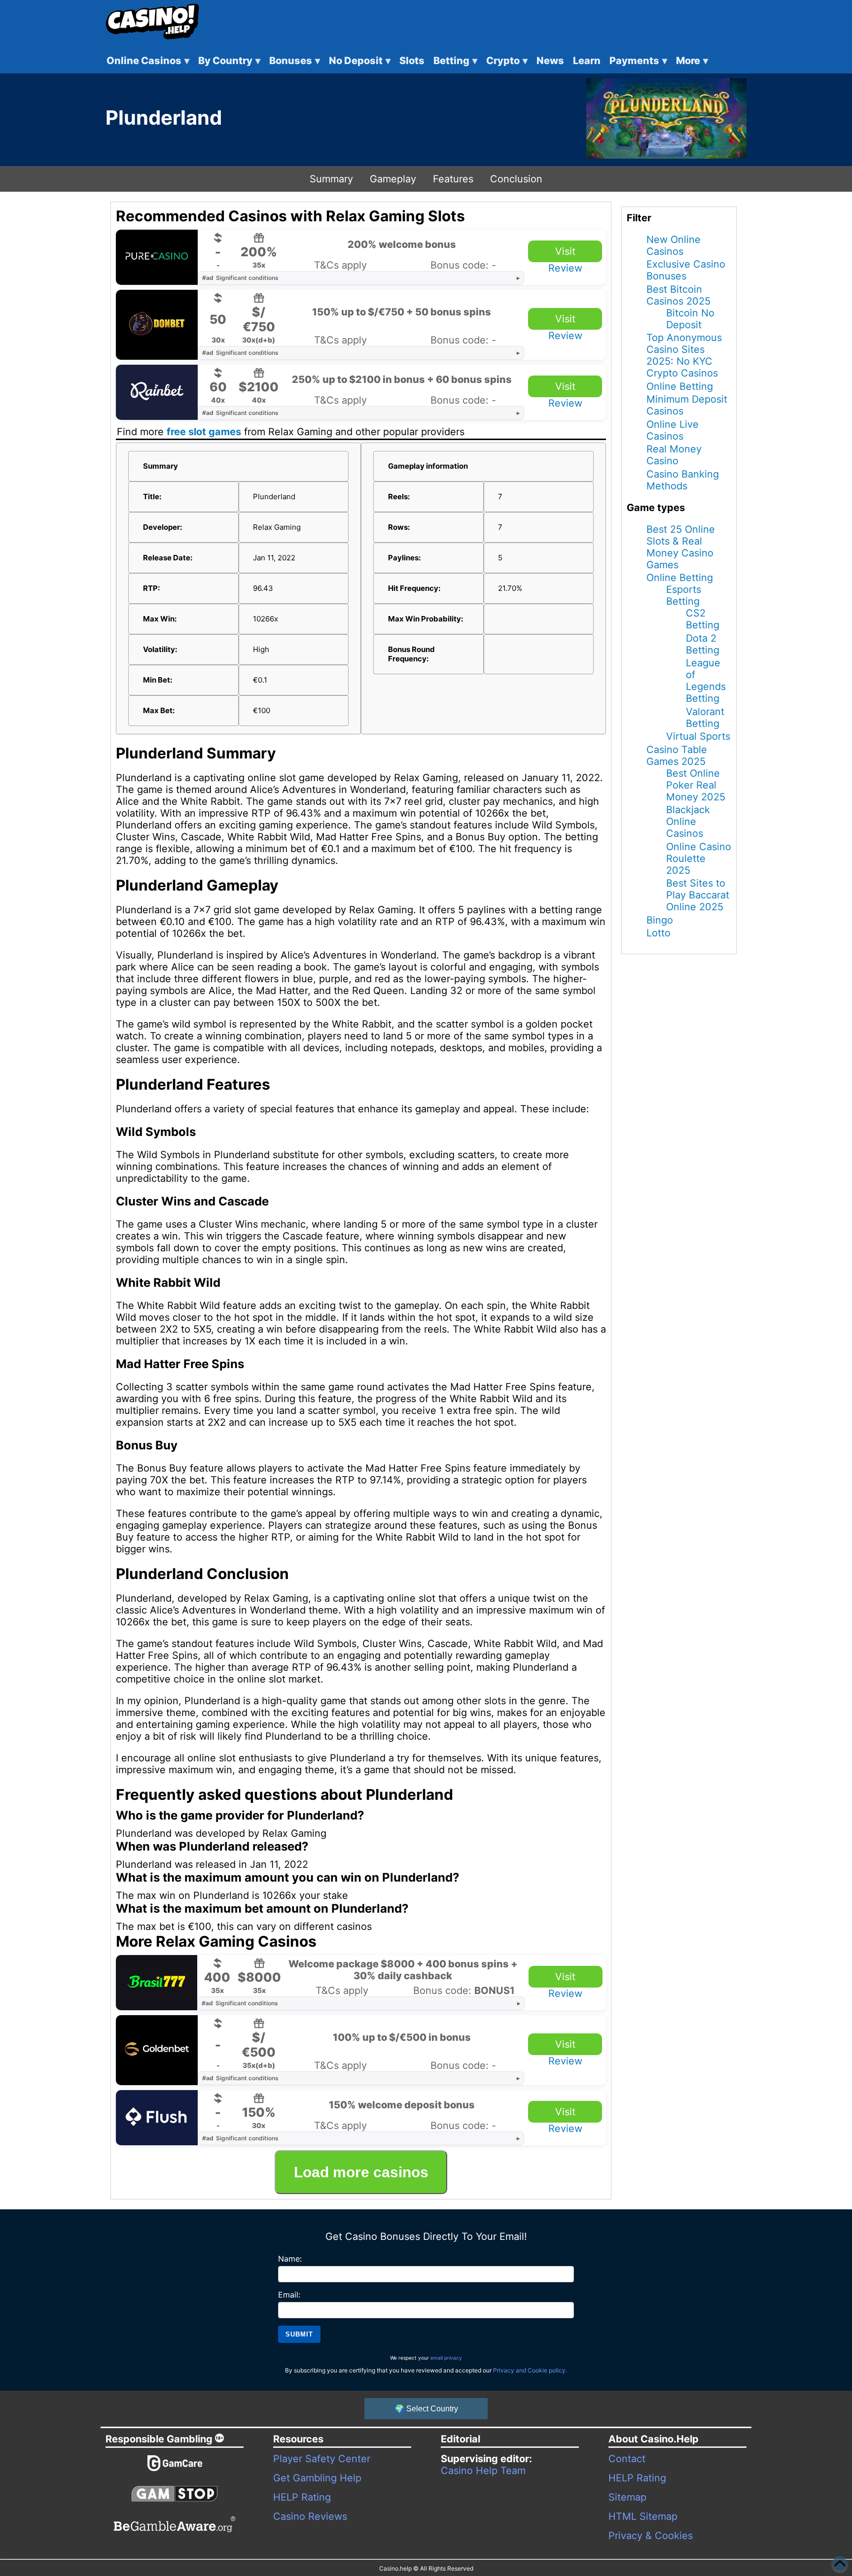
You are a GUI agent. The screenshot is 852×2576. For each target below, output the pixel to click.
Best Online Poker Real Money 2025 (696, 785)
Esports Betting (684, 595)
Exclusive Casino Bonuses (686, 270)
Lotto (658, 933)
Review (565, 268)
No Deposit (360, 61)
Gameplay (393, 179)
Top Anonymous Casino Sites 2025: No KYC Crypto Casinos (684, 355)
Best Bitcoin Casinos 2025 (678, 295)
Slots (412, 61)
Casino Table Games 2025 (677, 756)
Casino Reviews (310, 2516)
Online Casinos (148, 61)
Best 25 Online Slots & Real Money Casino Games (681, 547)
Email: (289, 2295)
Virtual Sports (698, 736)
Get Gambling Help (317, 2478)
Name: (290, 2259)
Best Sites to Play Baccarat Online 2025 (698, 895)
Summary (331, 179)
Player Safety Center (322, 2459)
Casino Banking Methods (683, 480)
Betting (455, 61)
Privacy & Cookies (651, 2536)
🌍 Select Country (426, 2409)
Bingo (660, 920)
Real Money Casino (674, 455)
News (550, 61)
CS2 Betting (703, 619)
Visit (565, 251)
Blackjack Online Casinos (688, 822)
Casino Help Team (483, 2471)
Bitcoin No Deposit (690, 319)
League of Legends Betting (706, 681)
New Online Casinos (674, 245)
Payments (638, 61)
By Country (229, 61)
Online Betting (680, 386)
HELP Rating (302, 2497)
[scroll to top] (840, 2564)
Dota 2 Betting (703, 644)
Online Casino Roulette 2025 (699, 859)
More (692, 61)
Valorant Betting (705, 718)
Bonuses (295, 61)
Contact (627, 2459)
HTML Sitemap (643, 2516)
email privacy (446, 2358)
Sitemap (627, 2497)
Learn (587, 61)
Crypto (507, 61)
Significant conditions (240, 278)
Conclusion (516, 179)
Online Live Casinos (673, 430)
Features (453, 179)
